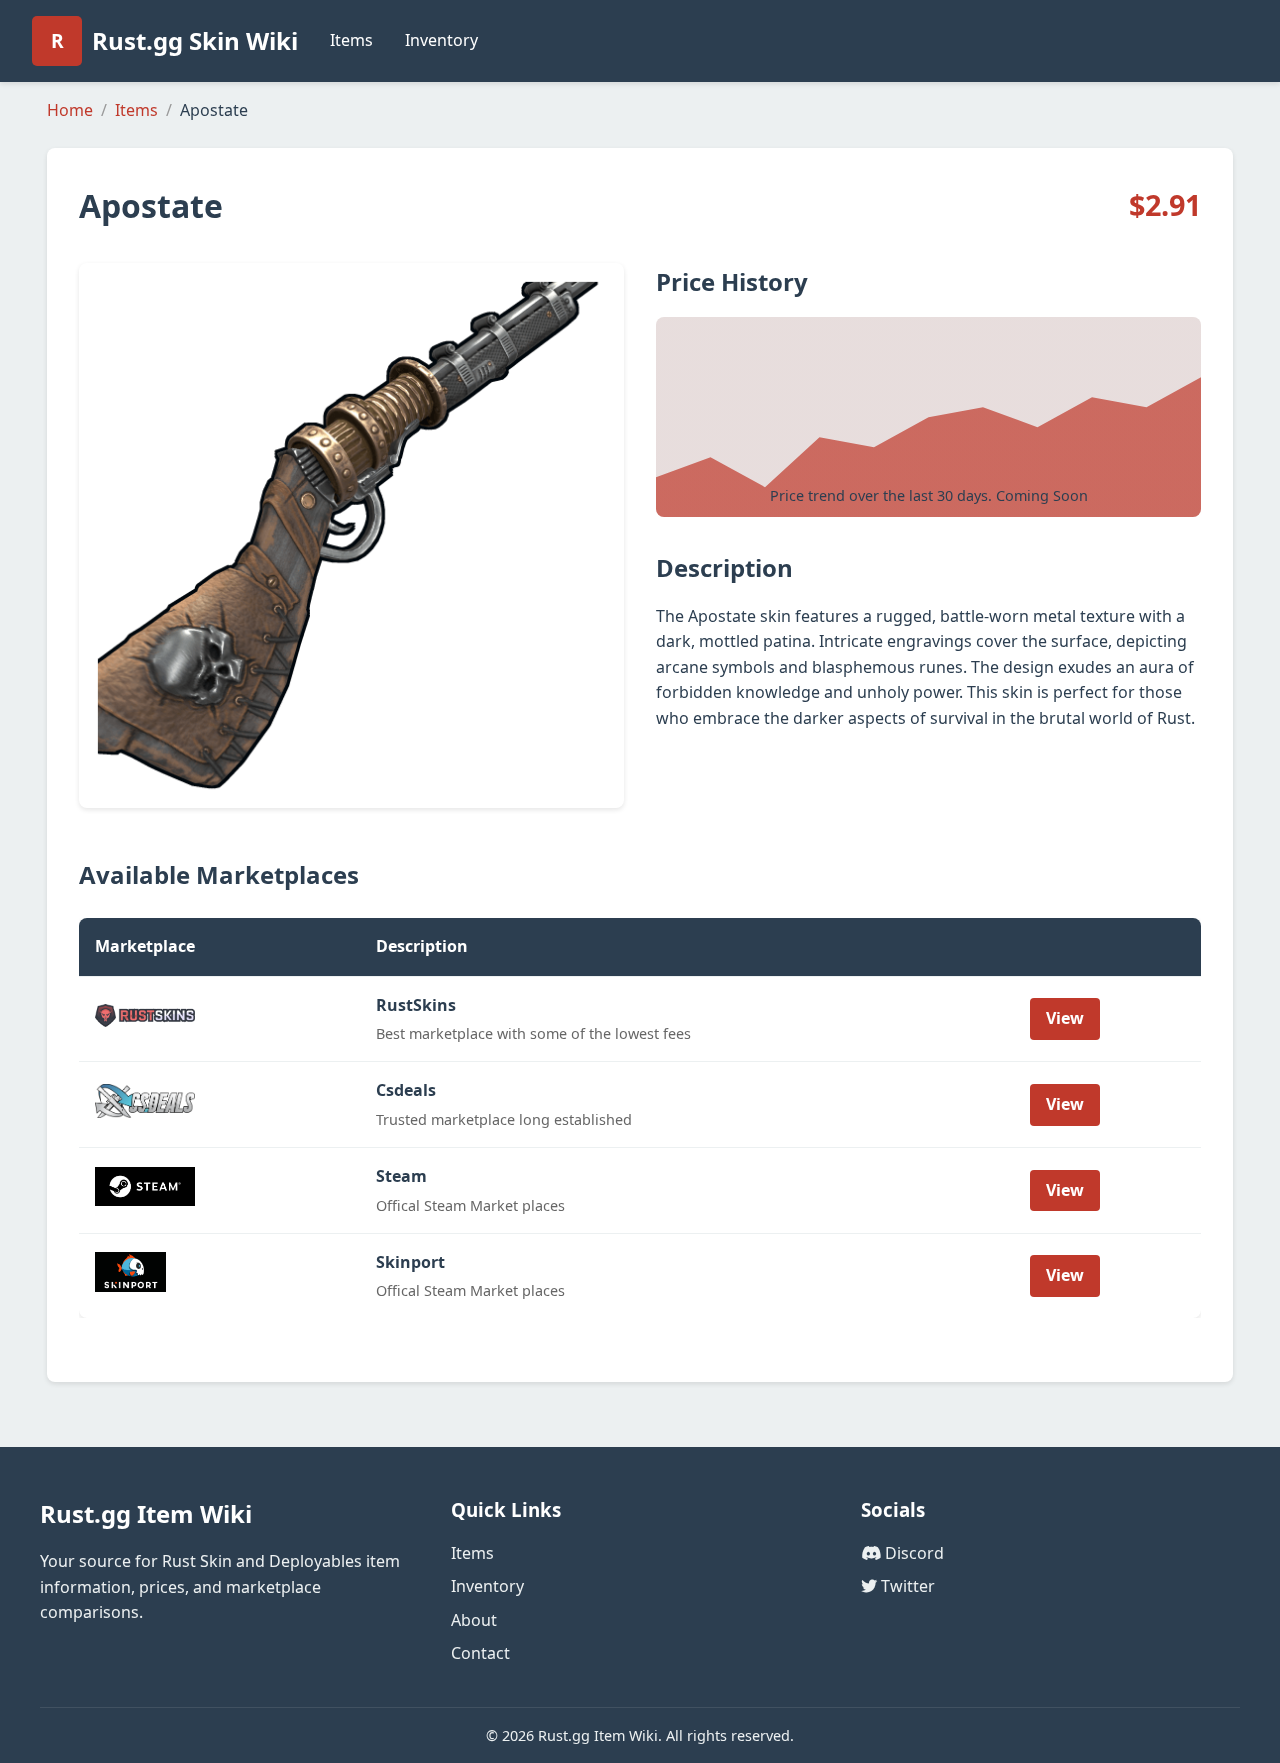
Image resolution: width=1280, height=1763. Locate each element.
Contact (480, 1653)
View (1065, 1018)
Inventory (441, 40)
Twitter (906, 1586)
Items (351, 40)
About (474, 1620)
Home (70, 110)
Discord (912, 1553)
